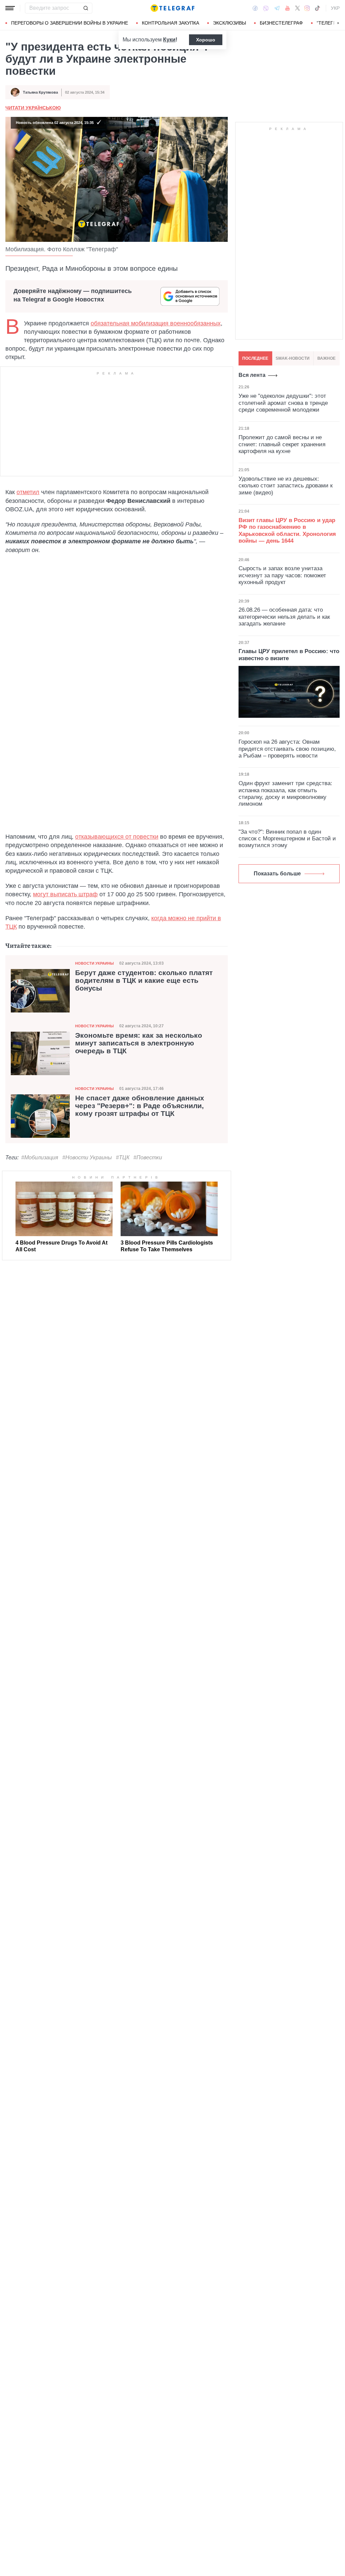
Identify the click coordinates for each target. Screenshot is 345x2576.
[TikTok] (317, 8)
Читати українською (33, 108)
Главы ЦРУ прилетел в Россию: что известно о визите (289, 655)
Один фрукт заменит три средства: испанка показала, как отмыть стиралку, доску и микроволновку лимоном (285, 794)
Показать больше (277, 874)
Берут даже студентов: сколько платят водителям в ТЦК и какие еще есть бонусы (144, 980)
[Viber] (266, 8)
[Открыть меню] (10, 8)
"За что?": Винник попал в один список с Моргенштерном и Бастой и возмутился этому (287, 839)
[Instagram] (307, 8)
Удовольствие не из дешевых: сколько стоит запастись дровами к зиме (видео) (286, 486)
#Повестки (148, 1157)
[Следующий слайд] (338, 23)
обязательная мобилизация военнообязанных (156, 323)
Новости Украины (95, 963)
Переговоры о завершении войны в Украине (70, 23)
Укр (335, 8)
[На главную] (172, 8)
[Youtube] (288, 8)
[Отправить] (86, 8)
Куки (169, 40)
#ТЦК (123, 1157)
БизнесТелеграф (281, 23)
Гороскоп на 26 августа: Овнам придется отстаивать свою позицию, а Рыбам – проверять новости (287, 749)
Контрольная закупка (170, 23)
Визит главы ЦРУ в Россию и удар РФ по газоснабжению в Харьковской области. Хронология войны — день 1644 (287, 530)
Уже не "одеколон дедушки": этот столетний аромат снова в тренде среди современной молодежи (283, 403)
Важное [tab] (326, 358)
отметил (28, 492)
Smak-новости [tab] (293, 358)
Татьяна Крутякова (40, 92)
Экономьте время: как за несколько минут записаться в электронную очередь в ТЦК (139, 1043)
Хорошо (206, 40)
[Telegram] (277, 8)
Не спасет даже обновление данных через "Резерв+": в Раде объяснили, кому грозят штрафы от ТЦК (140, 1106)
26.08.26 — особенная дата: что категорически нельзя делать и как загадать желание (284, 617)
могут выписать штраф (65, 894)
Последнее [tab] (255, 358)
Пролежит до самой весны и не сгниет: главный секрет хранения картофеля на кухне (282, 444)
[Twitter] (297, 8)
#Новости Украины (87, 1157)
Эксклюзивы (229, 23)
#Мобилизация (40, 1157)
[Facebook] (255, 8)
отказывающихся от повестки (117, 837)
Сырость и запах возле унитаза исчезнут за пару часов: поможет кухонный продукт (282, 575)
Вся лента (252, 375)
